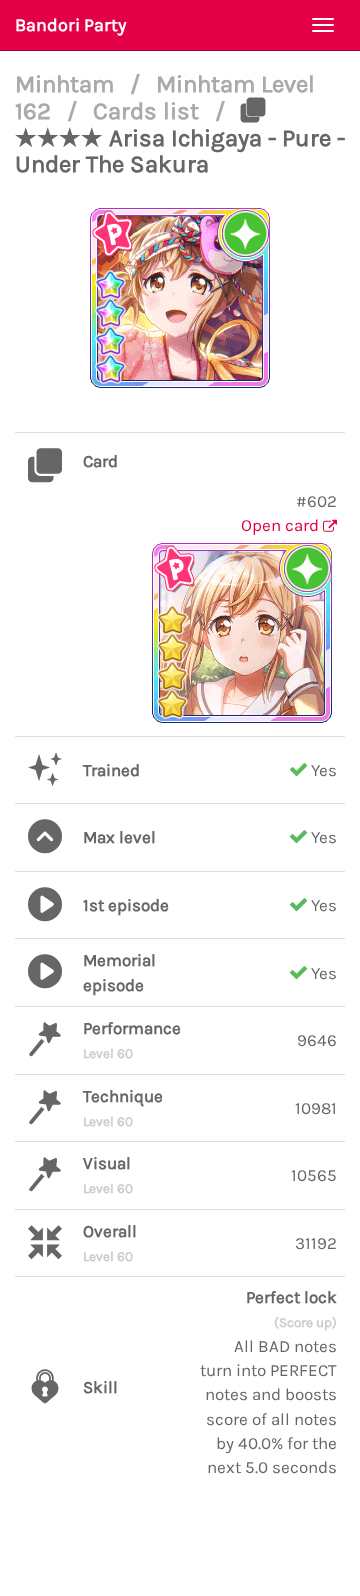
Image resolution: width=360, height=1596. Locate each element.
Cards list (149, 111)
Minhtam (67, 84)
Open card (282, 525)
